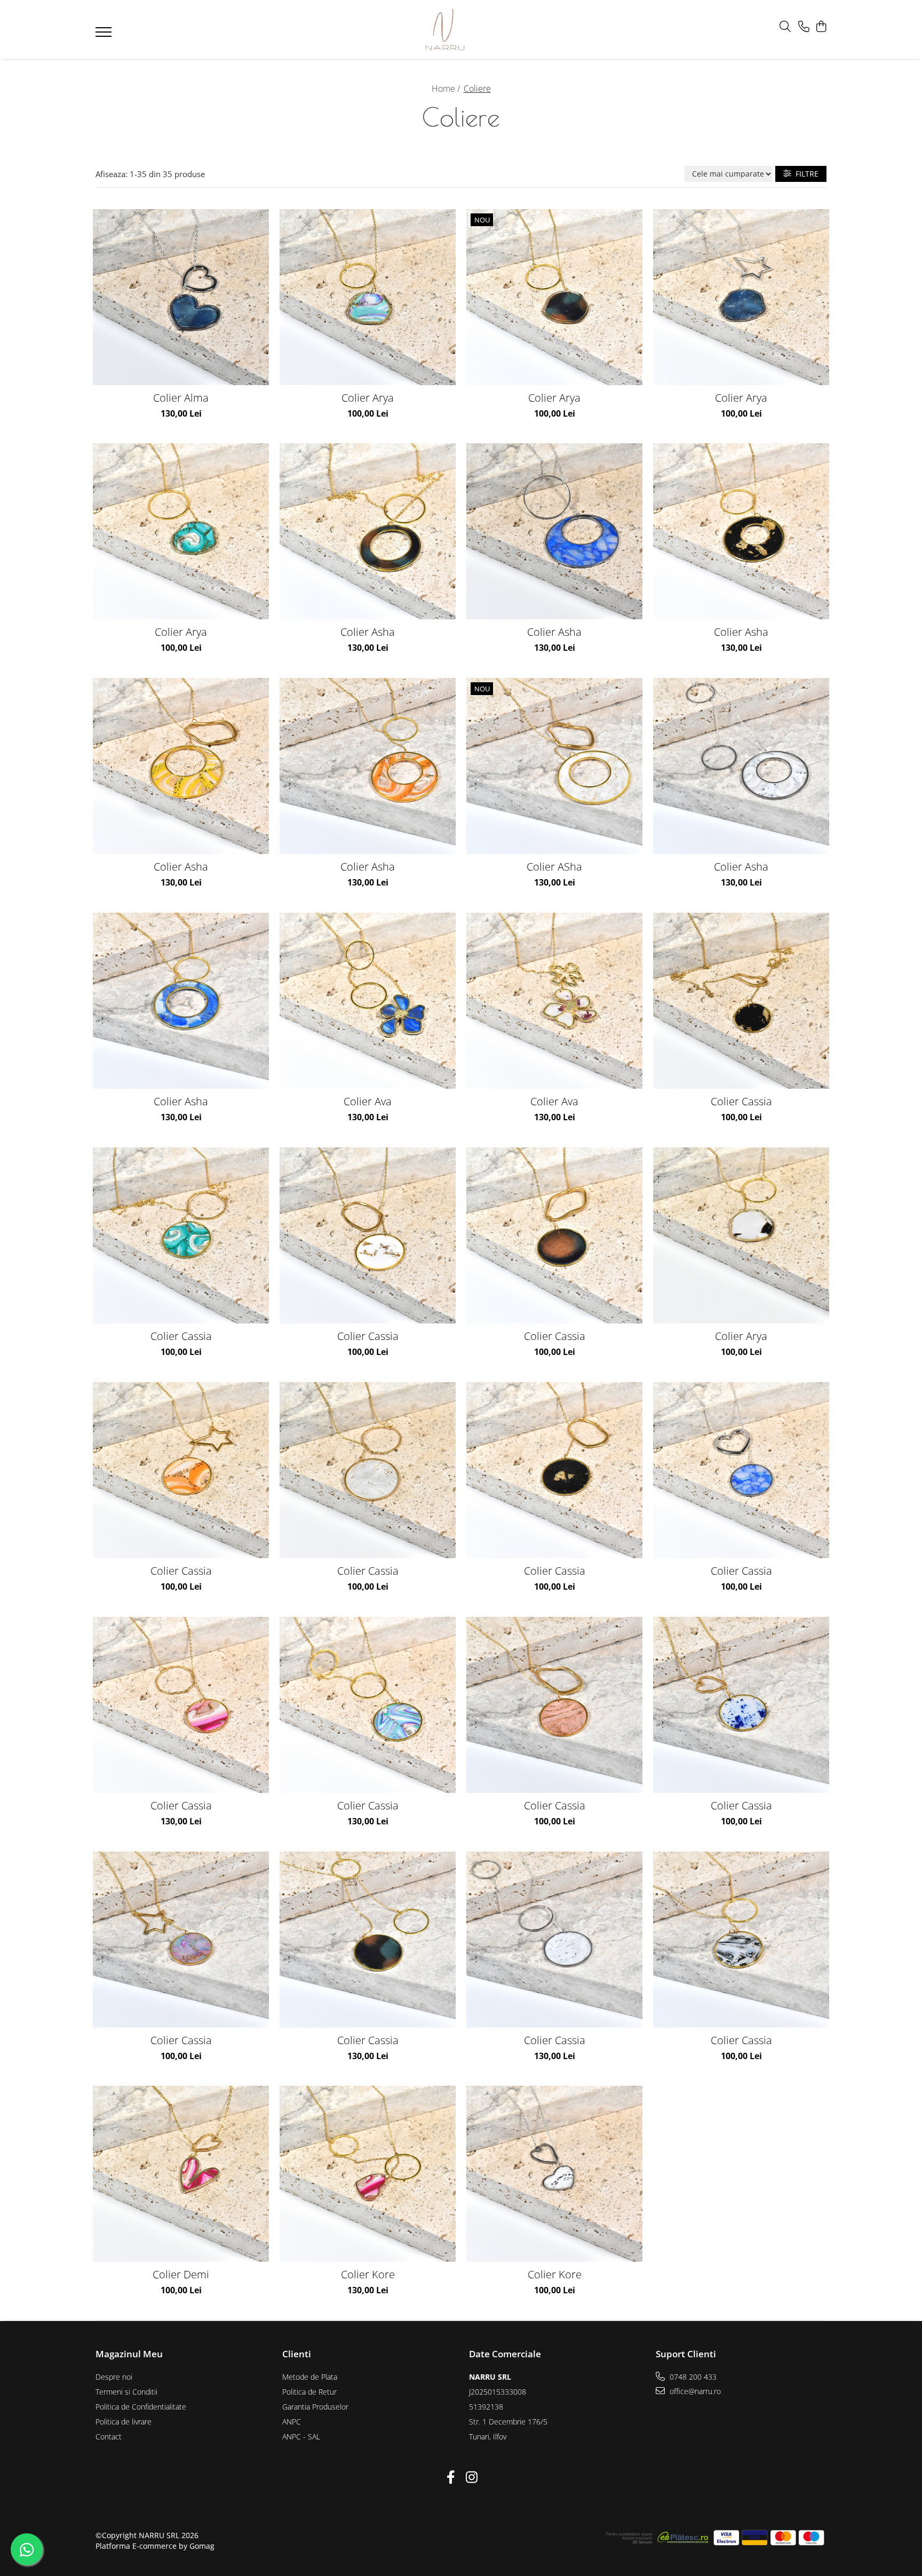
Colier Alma (181, 398)
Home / (447, 89)
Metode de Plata (310, 2377)
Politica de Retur (309, 2392)
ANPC (292, 2422)
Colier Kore (368, 2274)
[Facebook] (451, 2477)
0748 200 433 (692, 2377)
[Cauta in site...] (785, 27)
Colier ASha (554, 867)
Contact (109, 2437)
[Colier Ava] (368, 1001)
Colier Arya (368, 398)
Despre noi (114, 2377)
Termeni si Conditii (126, 2392)
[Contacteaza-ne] (804, 27)
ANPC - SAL (301, 2437)
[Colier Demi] (181, 2174)
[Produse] (105, 35)
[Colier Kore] (368, 2174)
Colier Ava (368, 1101)
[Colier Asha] (368, 531)
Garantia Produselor (315, 2407)
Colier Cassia (741, 1101)
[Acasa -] (445, 29)
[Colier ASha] (554, 766)
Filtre (805, 174)
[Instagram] (471, 2477)
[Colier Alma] (181, 297)
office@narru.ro (694, 2391)
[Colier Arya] (368, 297)
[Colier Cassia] (741, 1001)
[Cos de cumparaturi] (821, 27)
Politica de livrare (124, 2422)
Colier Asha (368, 632)
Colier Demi (181, 2274)
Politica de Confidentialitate (141, 2407)
